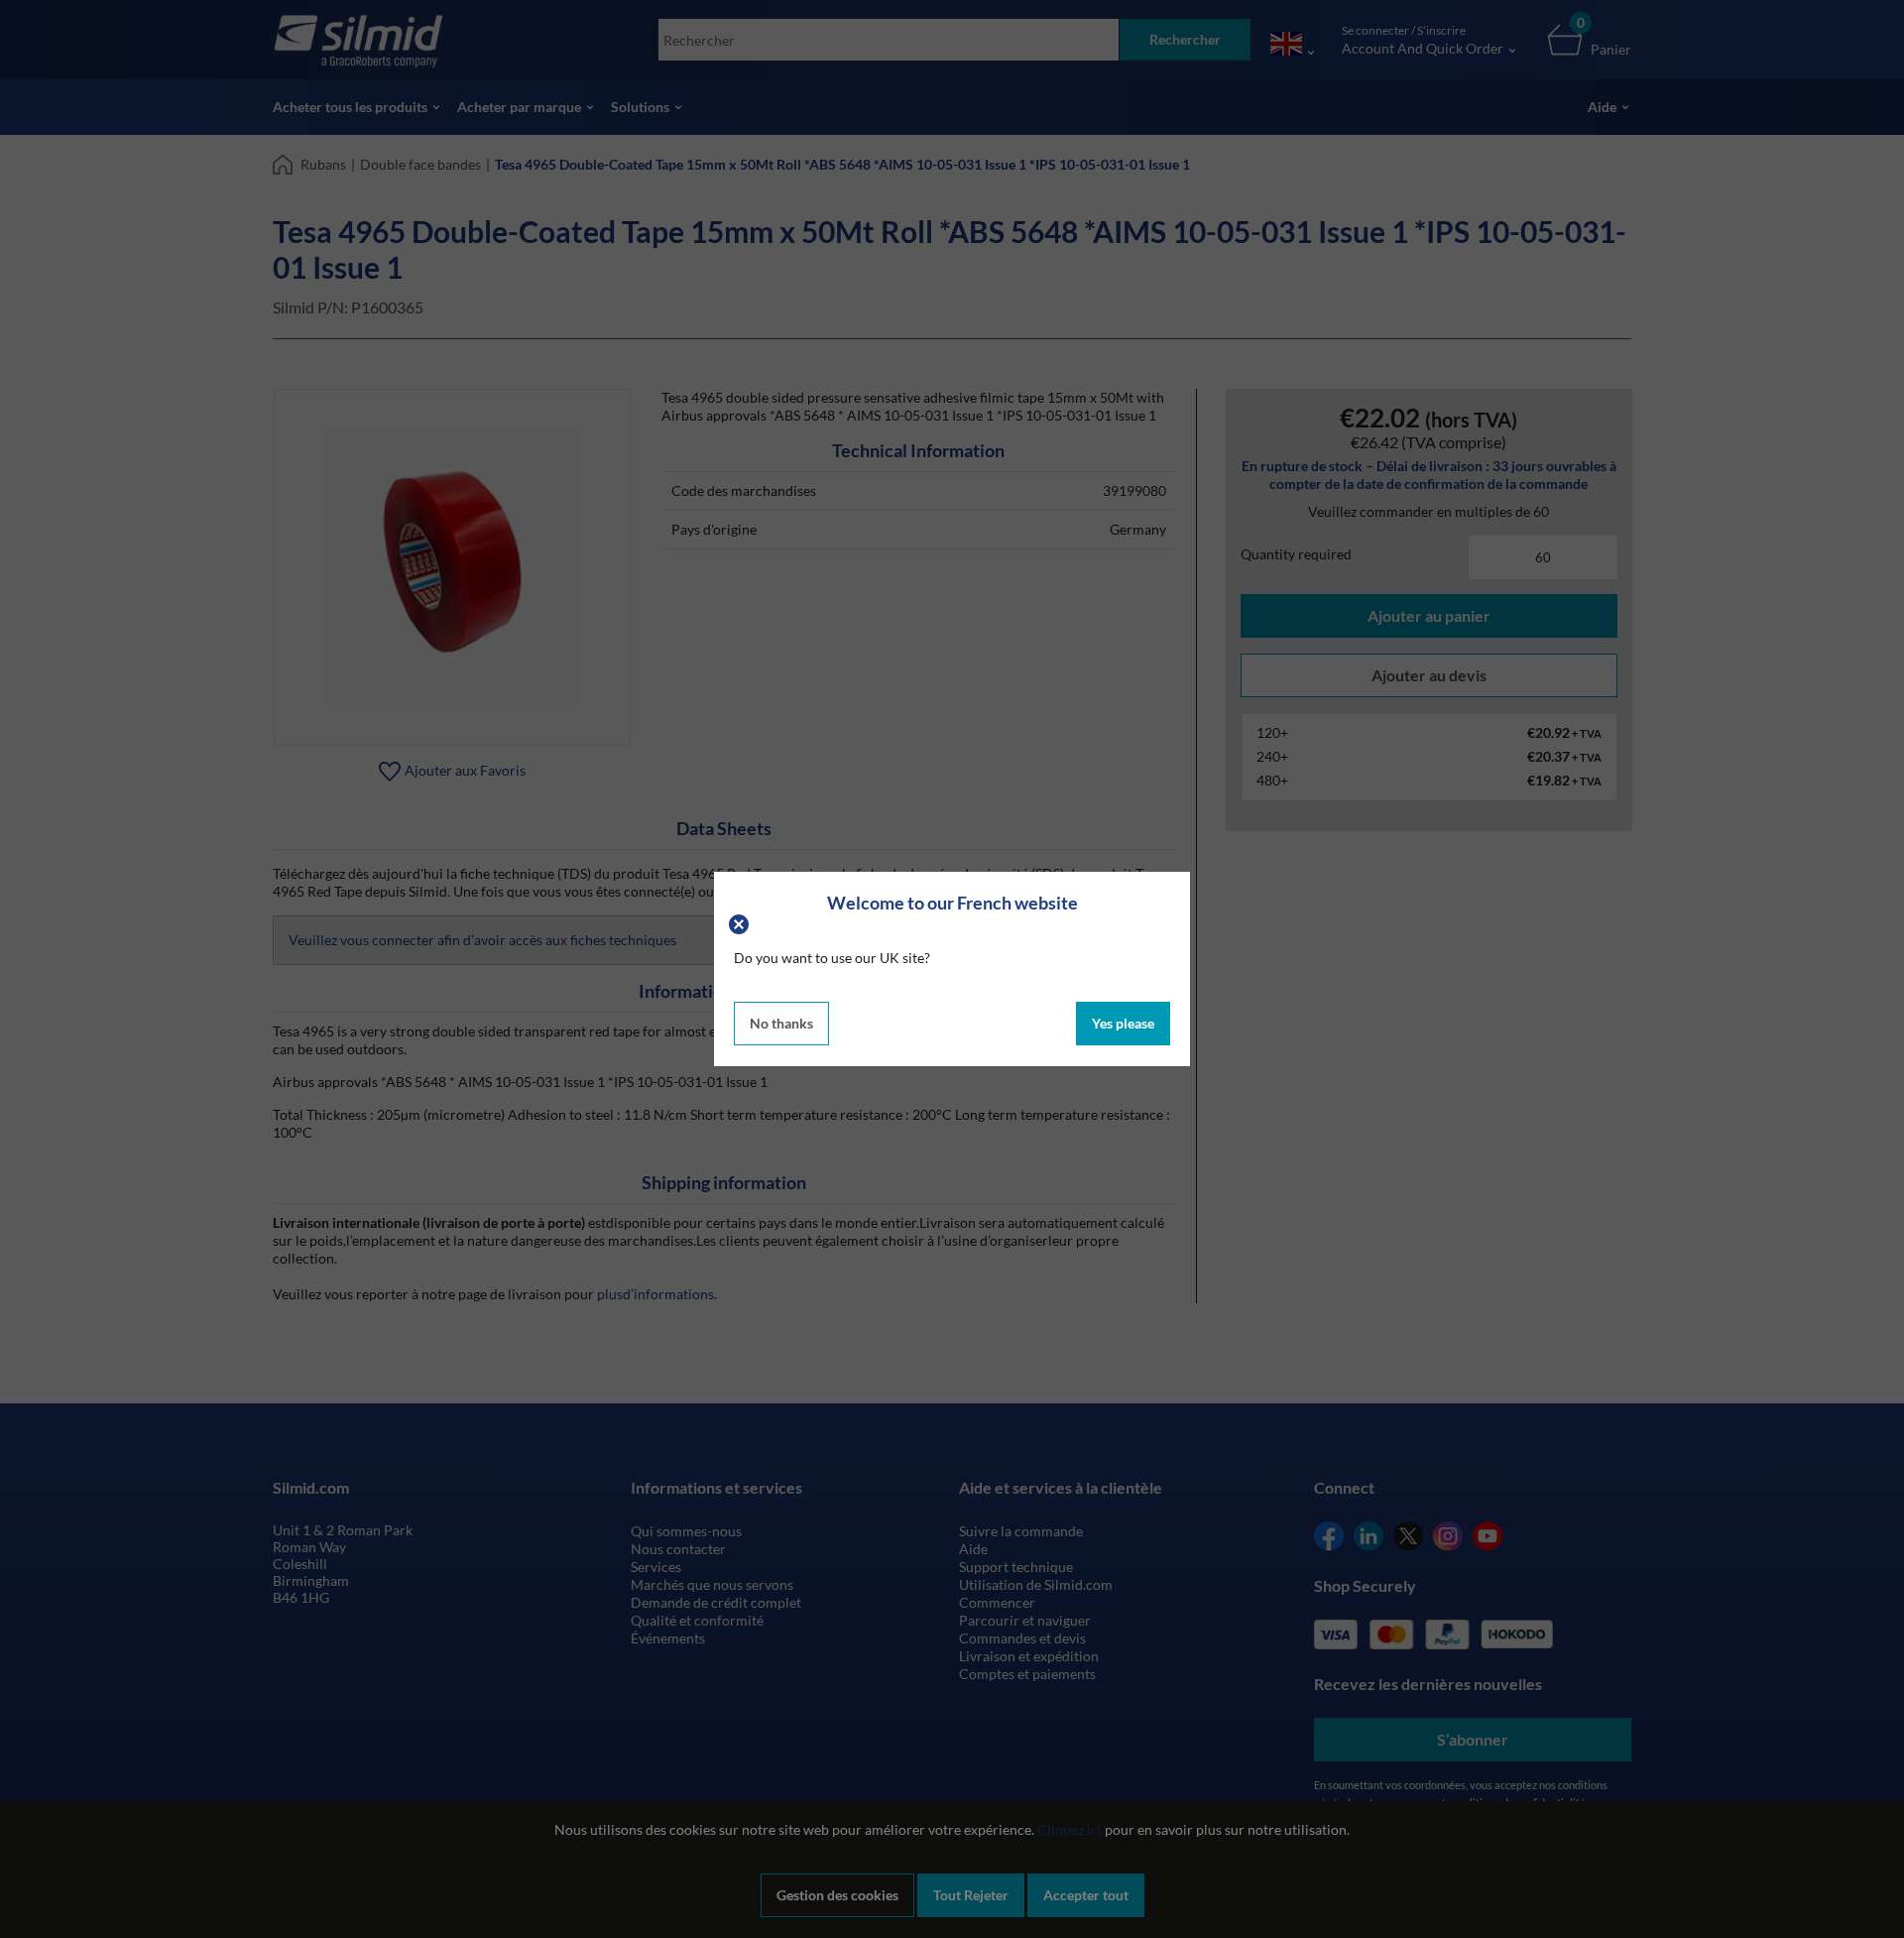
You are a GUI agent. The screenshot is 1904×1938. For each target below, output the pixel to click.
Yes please (1123, 1023)
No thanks (781, 1023)
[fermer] (741, 922)
